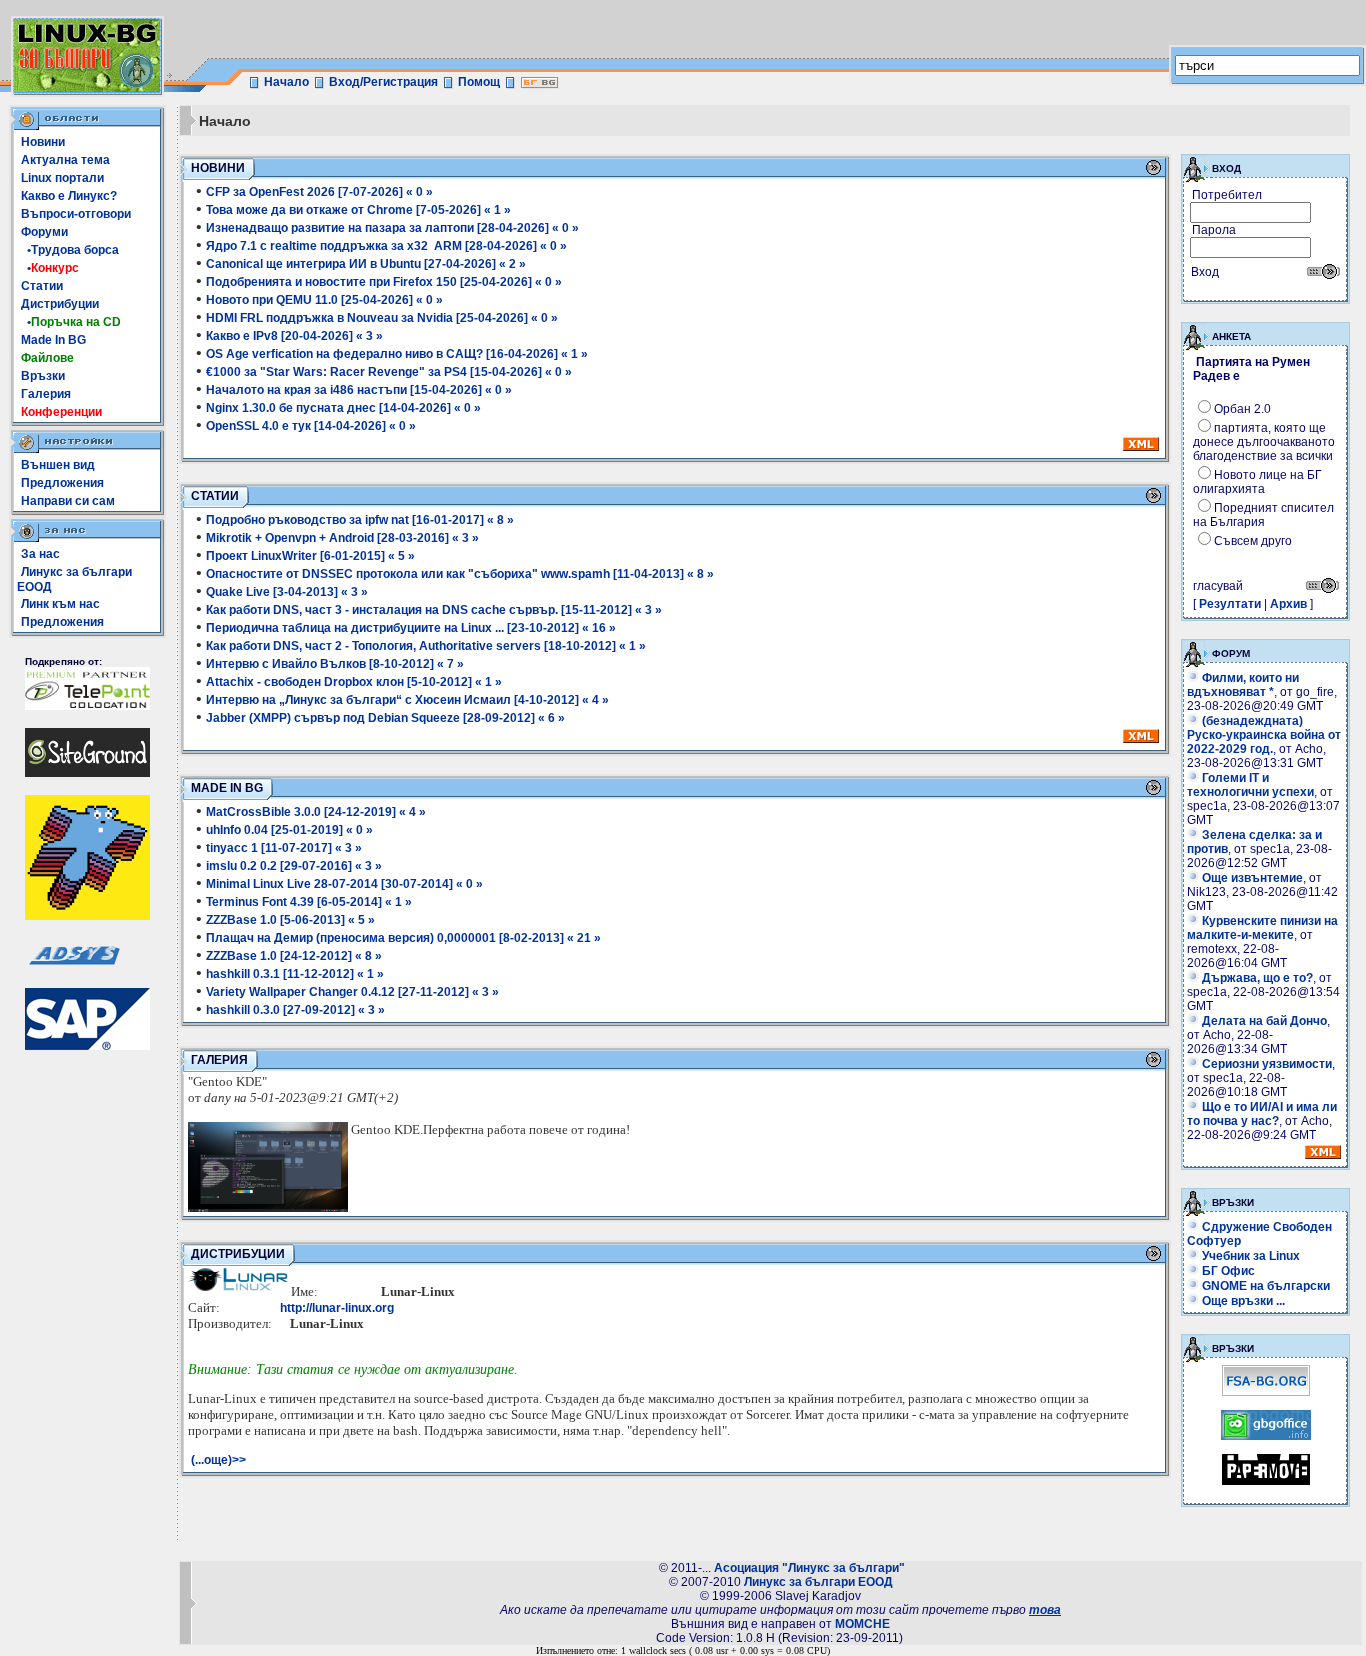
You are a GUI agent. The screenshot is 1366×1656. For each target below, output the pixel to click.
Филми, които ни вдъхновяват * (1243, 685)
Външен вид (58, 465)
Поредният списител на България (1263, 515)
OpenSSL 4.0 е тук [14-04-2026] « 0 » (311, 426)
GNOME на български (1266, 1286)
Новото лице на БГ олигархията (1257, 482)
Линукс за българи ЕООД (818, 1582)
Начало (286, 82)
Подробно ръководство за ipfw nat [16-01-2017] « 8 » (360, 520)
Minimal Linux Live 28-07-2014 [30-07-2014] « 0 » (344, 884)
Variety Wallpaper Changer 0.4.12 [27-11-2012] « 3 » (352, 992)
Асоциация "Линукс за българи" (809, 1568)
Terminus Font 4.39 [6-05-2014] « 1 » (309, 902)
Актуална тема (65, 160)
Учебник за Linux (1251, 1256)
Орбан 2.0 (1242, 409)
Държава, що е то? (1257, 978)
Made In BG (53, 340)
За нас (40, 554)
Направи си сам (68, 501)
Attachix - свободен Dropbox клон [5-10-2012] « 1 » (354, 682)
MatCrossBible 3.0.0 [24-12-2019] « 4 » (316, 812)
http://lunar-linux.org (337, 1308)
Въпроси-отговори (76, 214)
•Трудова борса (70, 250)
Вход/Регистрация (383, 82)
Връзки (43, 376)
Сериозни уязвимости (1267, 1064)
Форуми (44, 232)
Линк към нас (60, 604)
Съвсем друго (1253, 541)
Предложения (62, 483)
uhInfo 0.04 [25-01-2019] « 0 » (289, 830)
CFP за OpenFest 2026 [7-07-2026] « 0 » (319, 192)
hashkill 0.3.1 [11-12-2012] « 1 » (295, 974)
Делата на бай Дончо (1264, 1021)
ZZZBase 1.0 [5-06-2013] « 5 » (290, 920)
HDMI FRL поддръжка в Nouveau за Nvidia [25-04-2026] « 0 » (382, 318)
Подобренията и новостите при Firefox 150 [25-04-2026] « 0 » (384, 282)
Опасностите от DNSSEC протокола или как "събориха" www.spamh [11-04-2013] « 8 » (460, 574)
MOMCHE (862, 1624)
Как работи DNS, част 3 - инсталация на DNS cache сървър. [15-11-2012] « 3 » (434, 610)
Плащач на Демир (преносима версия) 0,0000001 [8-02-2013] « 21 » (403, 938)
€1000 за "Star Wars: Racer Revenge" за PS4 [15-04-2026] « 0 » (389, 372)
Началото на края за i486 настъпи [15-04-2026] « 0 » (359, 390)
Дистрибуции (60, 304)
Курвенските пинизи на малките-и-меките (1262, 928)
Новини (43, 142)
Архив (1288, 604)
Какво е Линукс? (69, 196)
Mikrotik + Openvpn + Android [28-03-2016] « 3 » (342, 538)
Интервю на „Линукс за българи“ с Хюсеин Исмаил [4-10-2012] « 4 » (407, 700)
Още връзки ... (1243, 1301)
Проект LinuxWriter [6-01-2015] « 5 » (310, 556)
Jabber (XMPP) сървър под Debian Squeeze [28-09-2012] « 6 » (385, 718)
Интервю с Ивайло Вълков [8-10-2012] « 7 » (335, 664)
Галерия (46, 394)
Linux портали (62, 178)
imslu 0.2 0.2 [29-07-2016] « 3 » (294, 866)
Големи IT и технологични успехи (1250, 785)
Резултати (1230, 604)
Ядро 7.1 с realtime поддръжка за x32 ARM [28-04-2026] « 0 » (386, 246)
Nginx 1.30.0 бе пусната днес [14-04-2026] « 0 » (343, 408)
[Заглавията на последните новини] (1141, 447)
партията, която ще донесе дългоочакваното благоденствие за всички (1264, 442)
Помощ (479, 82)
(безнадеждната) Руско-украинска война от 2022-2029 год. (1264, 735)
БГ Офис (1228, 1271)
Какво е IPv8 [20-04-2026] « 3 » (294, 336)
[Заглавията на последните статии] (1141, 739)
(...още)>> (218, 1460)
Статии (42, 286)
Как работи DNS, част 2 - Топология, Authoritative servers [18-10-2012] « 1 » (426, 646)
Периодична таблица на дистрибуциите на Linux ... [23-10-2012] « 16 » (411, 628)
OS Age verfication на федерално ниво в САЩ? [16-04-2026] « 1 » (397, 354)
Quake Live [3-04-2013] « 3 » (287, 592)
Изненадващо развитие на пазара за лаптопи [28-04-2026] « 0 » (392, 228)
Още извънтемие (1252, 878)
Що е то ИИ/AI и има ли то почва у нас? (1262, 1114)
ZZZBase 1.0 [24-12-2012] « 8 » (294, 956)
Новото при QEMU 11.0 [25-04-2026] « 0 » (324, 300)
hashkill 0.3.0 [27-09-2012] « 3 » (295, 1010)
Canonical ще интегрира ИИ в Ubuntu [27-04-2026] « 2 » (366, 264)
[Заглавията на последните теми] (1323, 1155)
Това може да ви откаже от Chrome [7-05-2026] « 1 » (358, 210)
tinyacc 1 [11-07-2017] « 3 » (284, 848)
